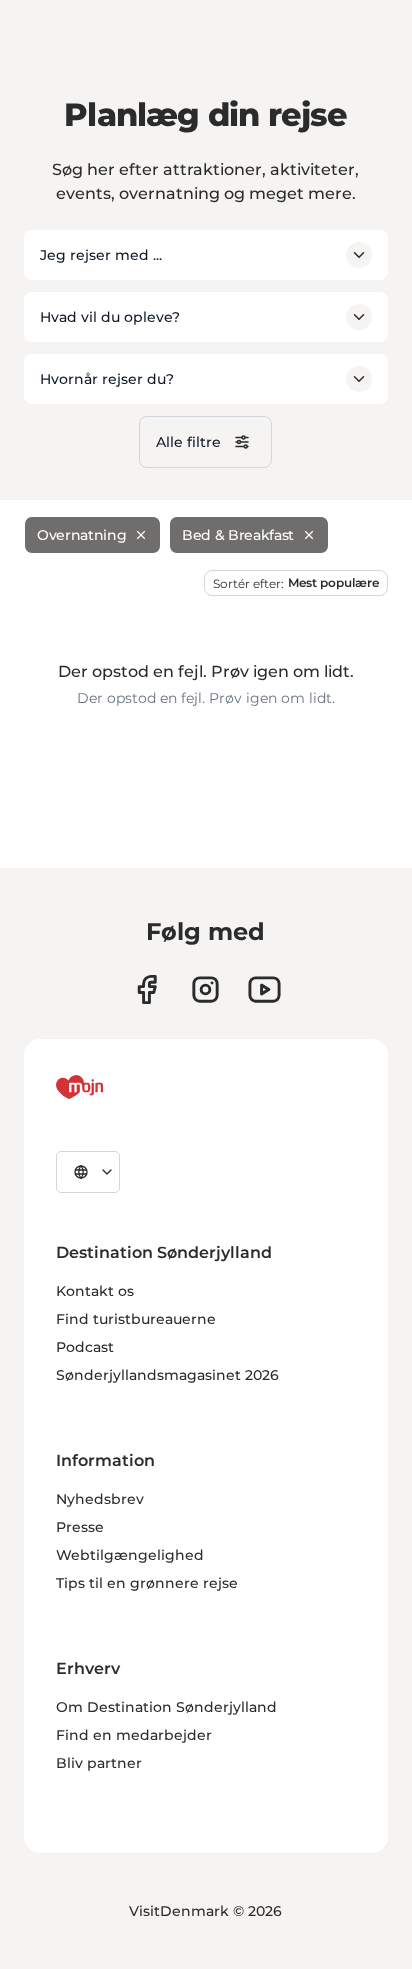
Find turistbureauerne (136, 1319)
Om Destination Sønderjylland (166, 1707)
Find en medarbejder (134, 1735)
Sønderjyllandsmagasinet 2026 (167, 1375)
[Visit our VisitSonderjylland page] (146, 989)
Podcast (85, 1347)
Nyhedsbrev (100, 1499)
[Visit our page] (205, 989)
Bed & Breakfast (238, 535)
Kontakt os (95, 1291)
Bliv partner (99, 1763)
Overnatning (81, 535)
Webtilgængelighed (130, 1555)
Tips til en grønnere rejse (147, 1583)
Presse (80, 1527)
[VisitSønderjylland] (117, 1087)
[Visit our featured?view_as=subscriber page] (264, 989)
